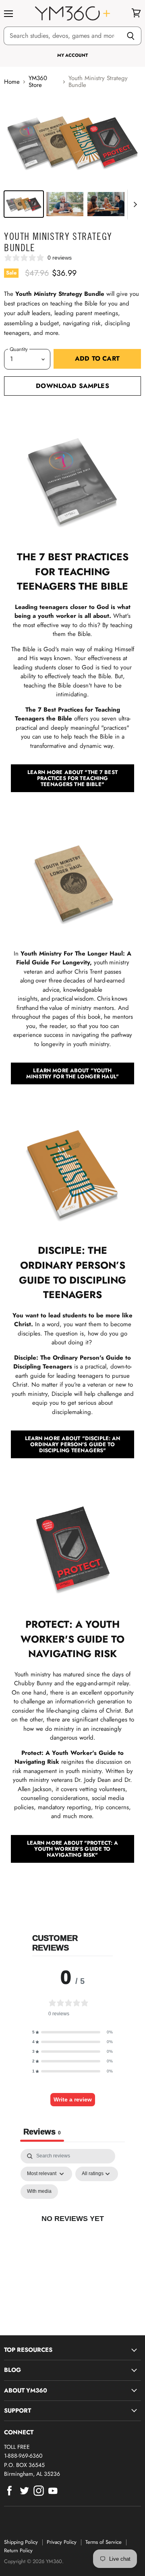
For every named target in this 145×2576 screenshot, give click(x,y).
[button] (72, 2032)
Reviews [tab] (42, 2132)
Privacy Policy (62, 2542)
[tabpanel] (72, 2227)
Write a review (73, 2099)
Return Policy (18, 2550)
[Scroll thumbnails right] (134, 204)
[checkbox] (39, 2192)
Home (12, 82)
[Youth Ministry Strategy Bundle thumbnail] (24, 204)
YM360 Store (38, 82)
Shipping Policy (21, 2542)
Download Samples (72, 386)
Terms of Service (104, 2542)
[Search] (131, 36)
